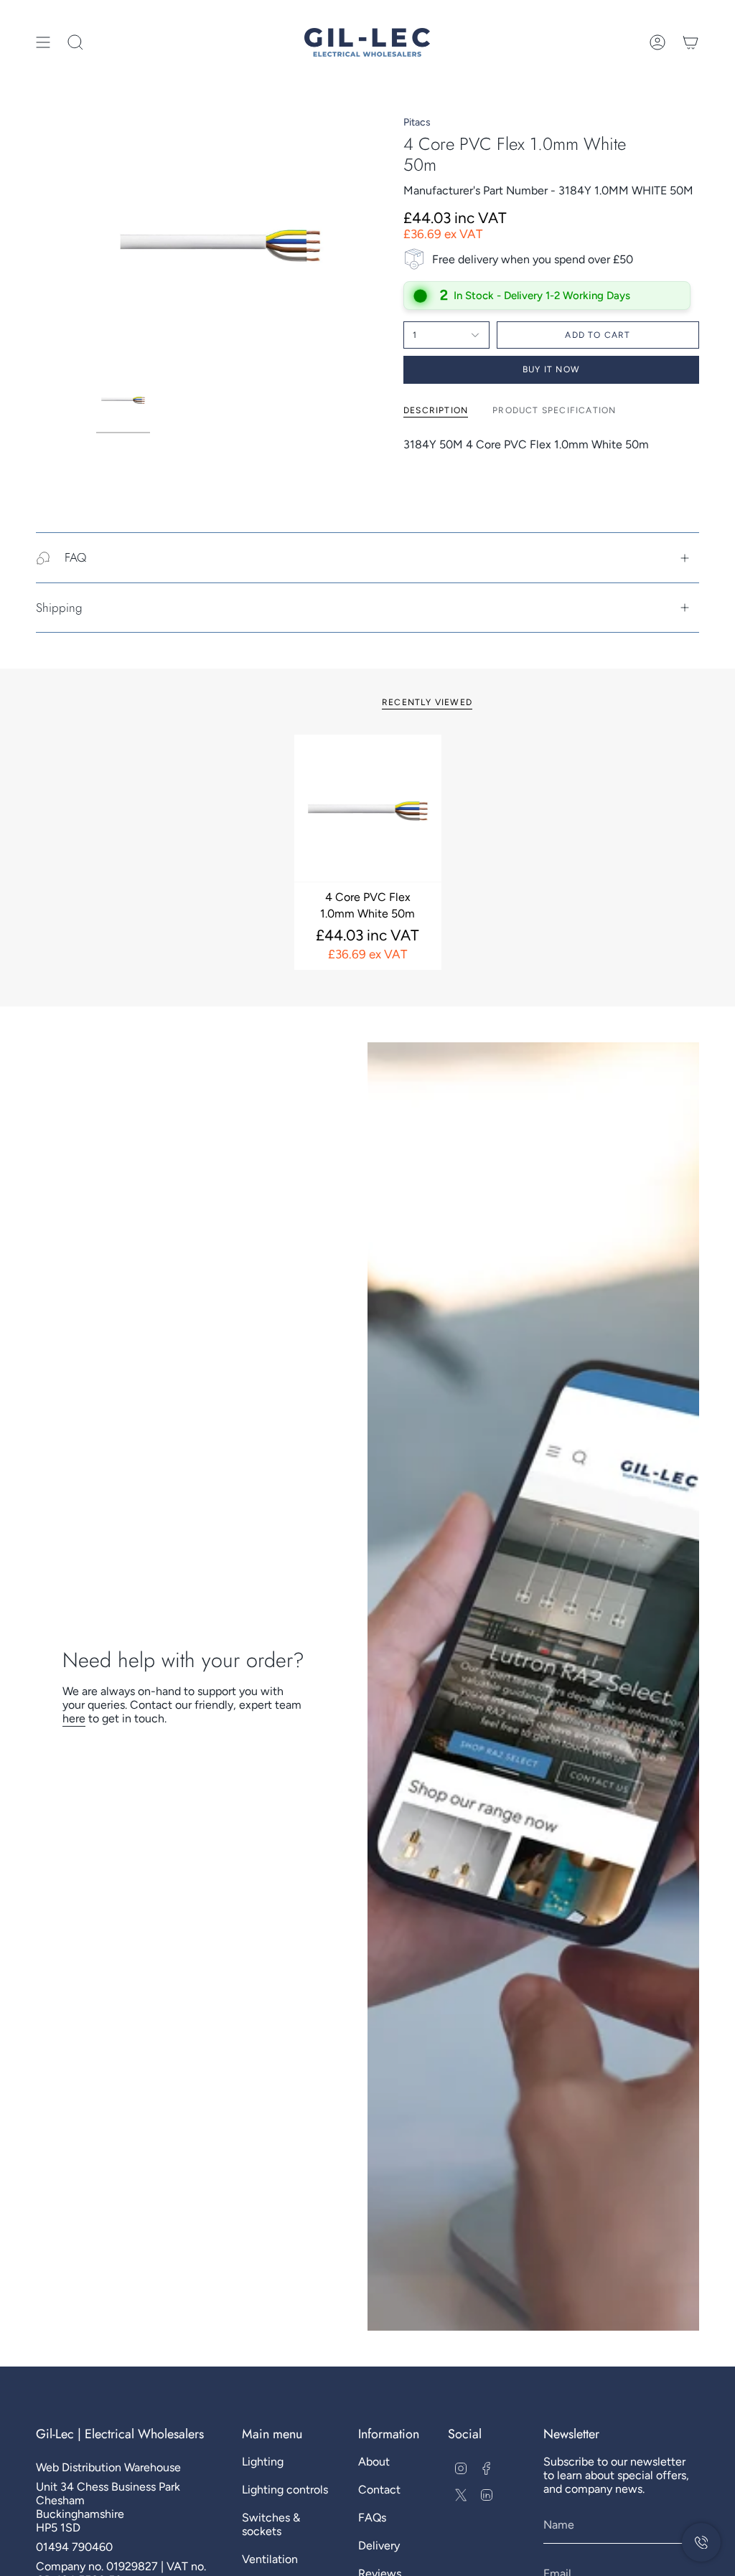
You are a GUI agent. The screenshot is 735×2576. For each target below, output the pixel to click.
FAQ (75, 557)
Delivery (379, 2546)
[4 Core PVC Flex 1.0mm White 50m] (368, 808)
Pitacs (417, 122)
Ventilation (270, 2559)
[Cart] (690, 42)
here (74, 1718)
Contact (379, 2490)
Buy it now (551, 369)
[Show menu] (43, 42)
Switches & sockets (271, 2524)
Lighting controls (285, 2490)
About (374, 2462)
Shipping (59, 608)
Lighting (263, 2462)
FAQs (372, 2518)
